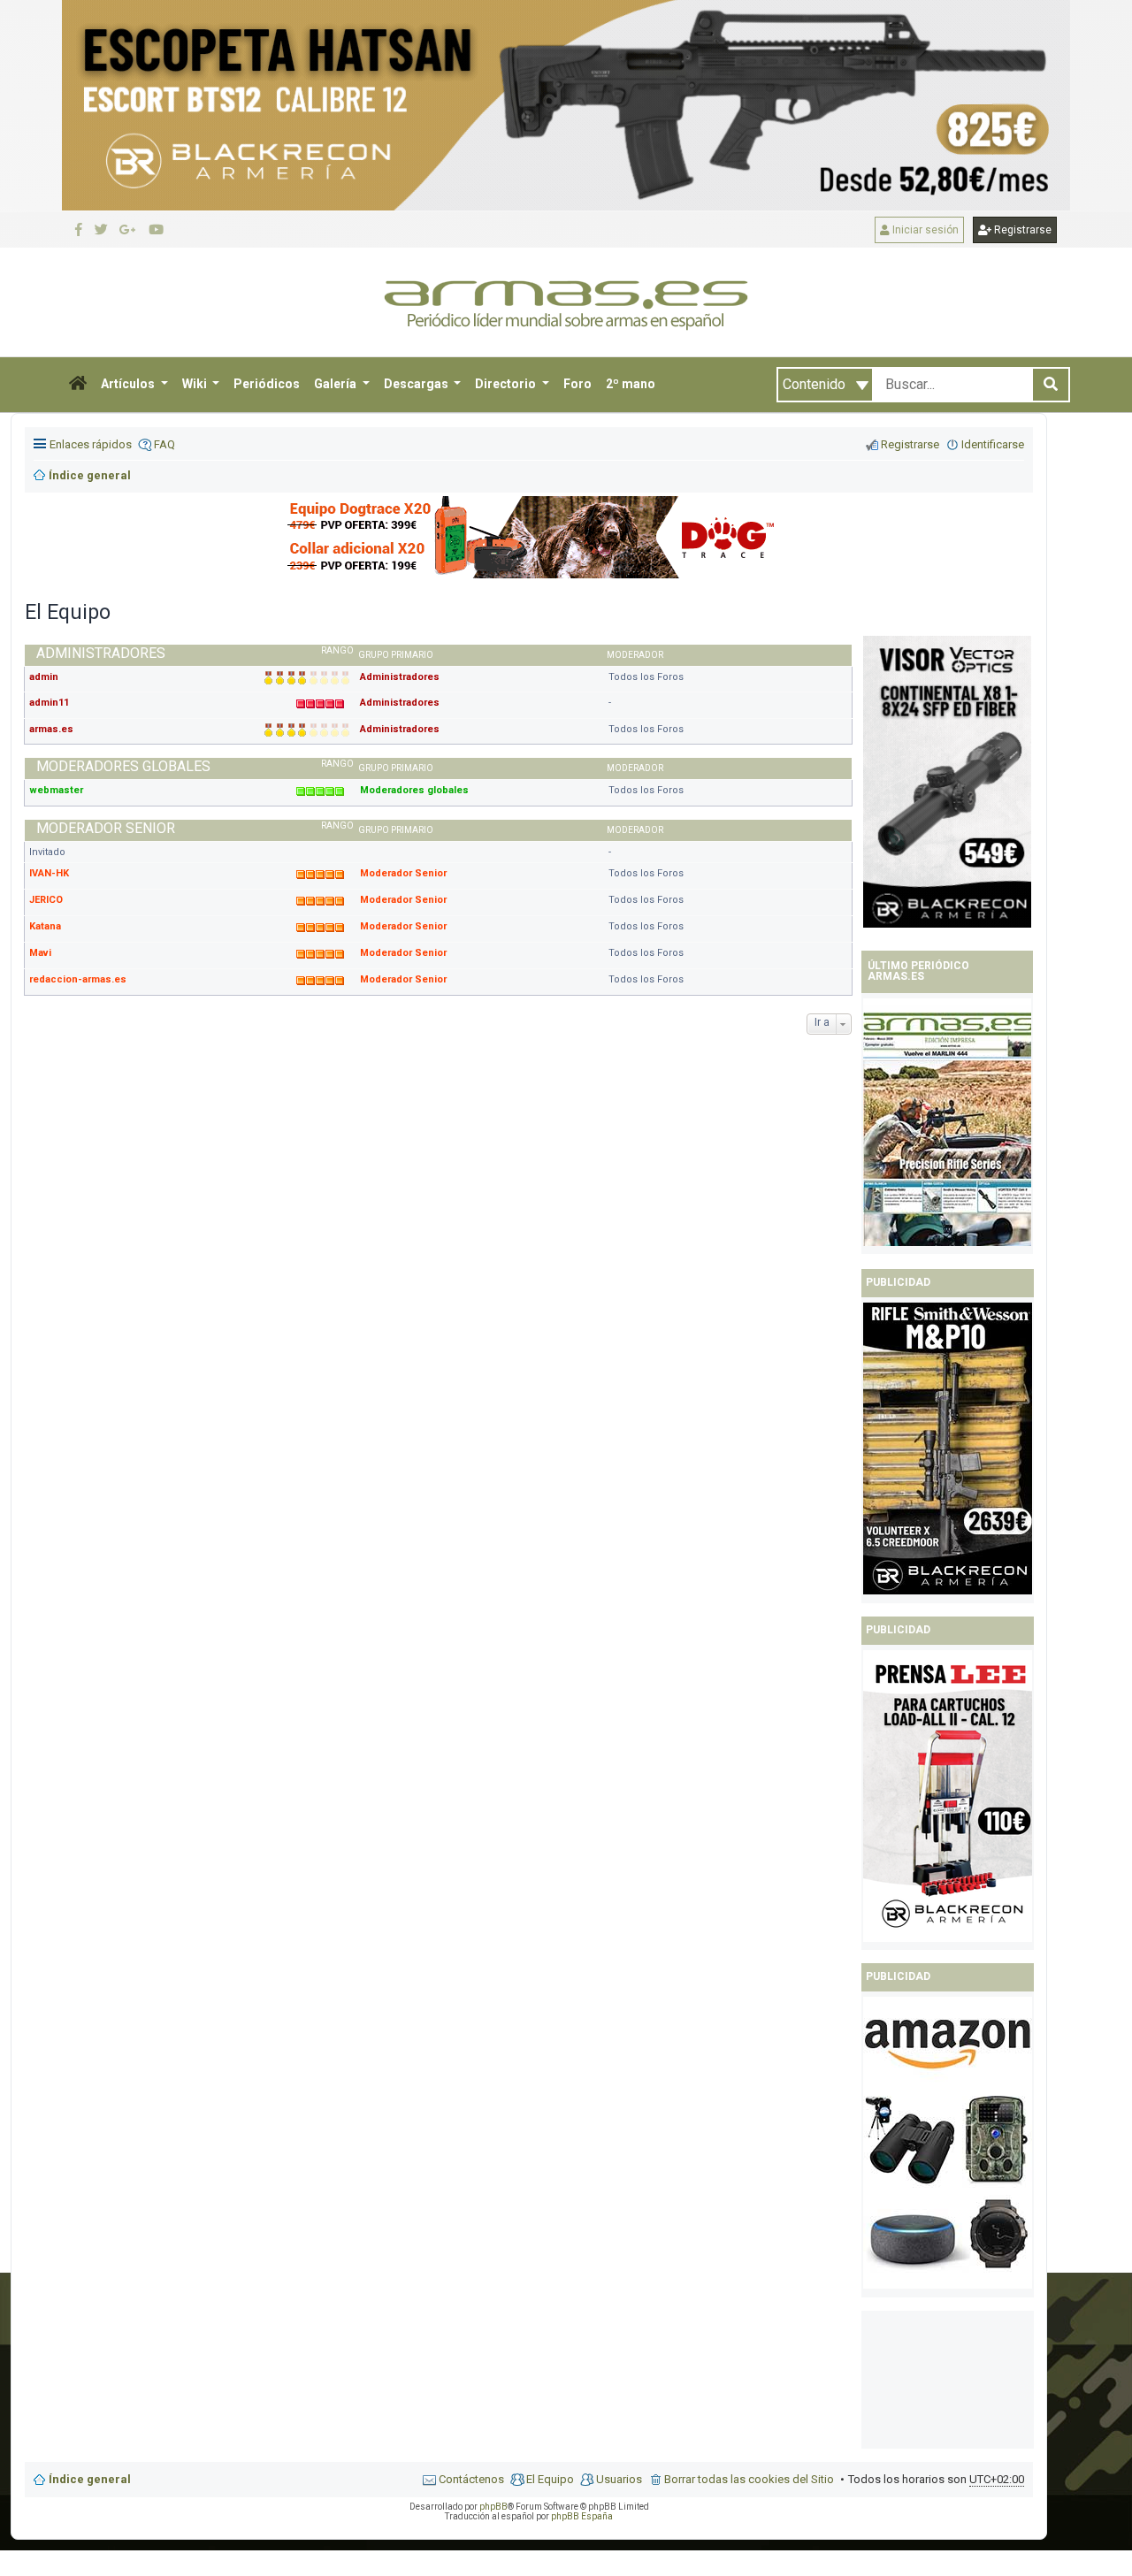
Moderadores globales (123, 766)
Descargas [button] (417, 384)
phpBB (493, 2507)
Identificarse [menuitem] (993, 444)
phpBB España (582, 2516)
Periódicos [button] (267, 384)
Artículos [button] (129, 384)
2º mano (631, 384)
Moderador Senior (106, 828)
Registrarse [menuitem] (910, 444)
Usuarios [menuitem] (619, 2479)
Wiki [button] (196, 384)
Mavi (40, 953)
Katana (45, 926)
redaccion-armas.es (78, 979)
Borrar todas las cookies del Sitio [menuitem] (749, 2479)
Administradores (101, 653)
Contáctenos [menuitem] (471, 2479)
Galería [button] (337, 384)
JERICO (46, 900)
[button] (78, 385)
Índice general (90, 2479)
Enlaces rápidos (91, 444)
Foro (577, 384)
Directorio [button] (507, 384)
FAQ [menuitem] (164, 444)
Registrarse (1021, 230)
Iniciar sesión (924, 230)
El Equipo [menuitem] (550, 2479)
